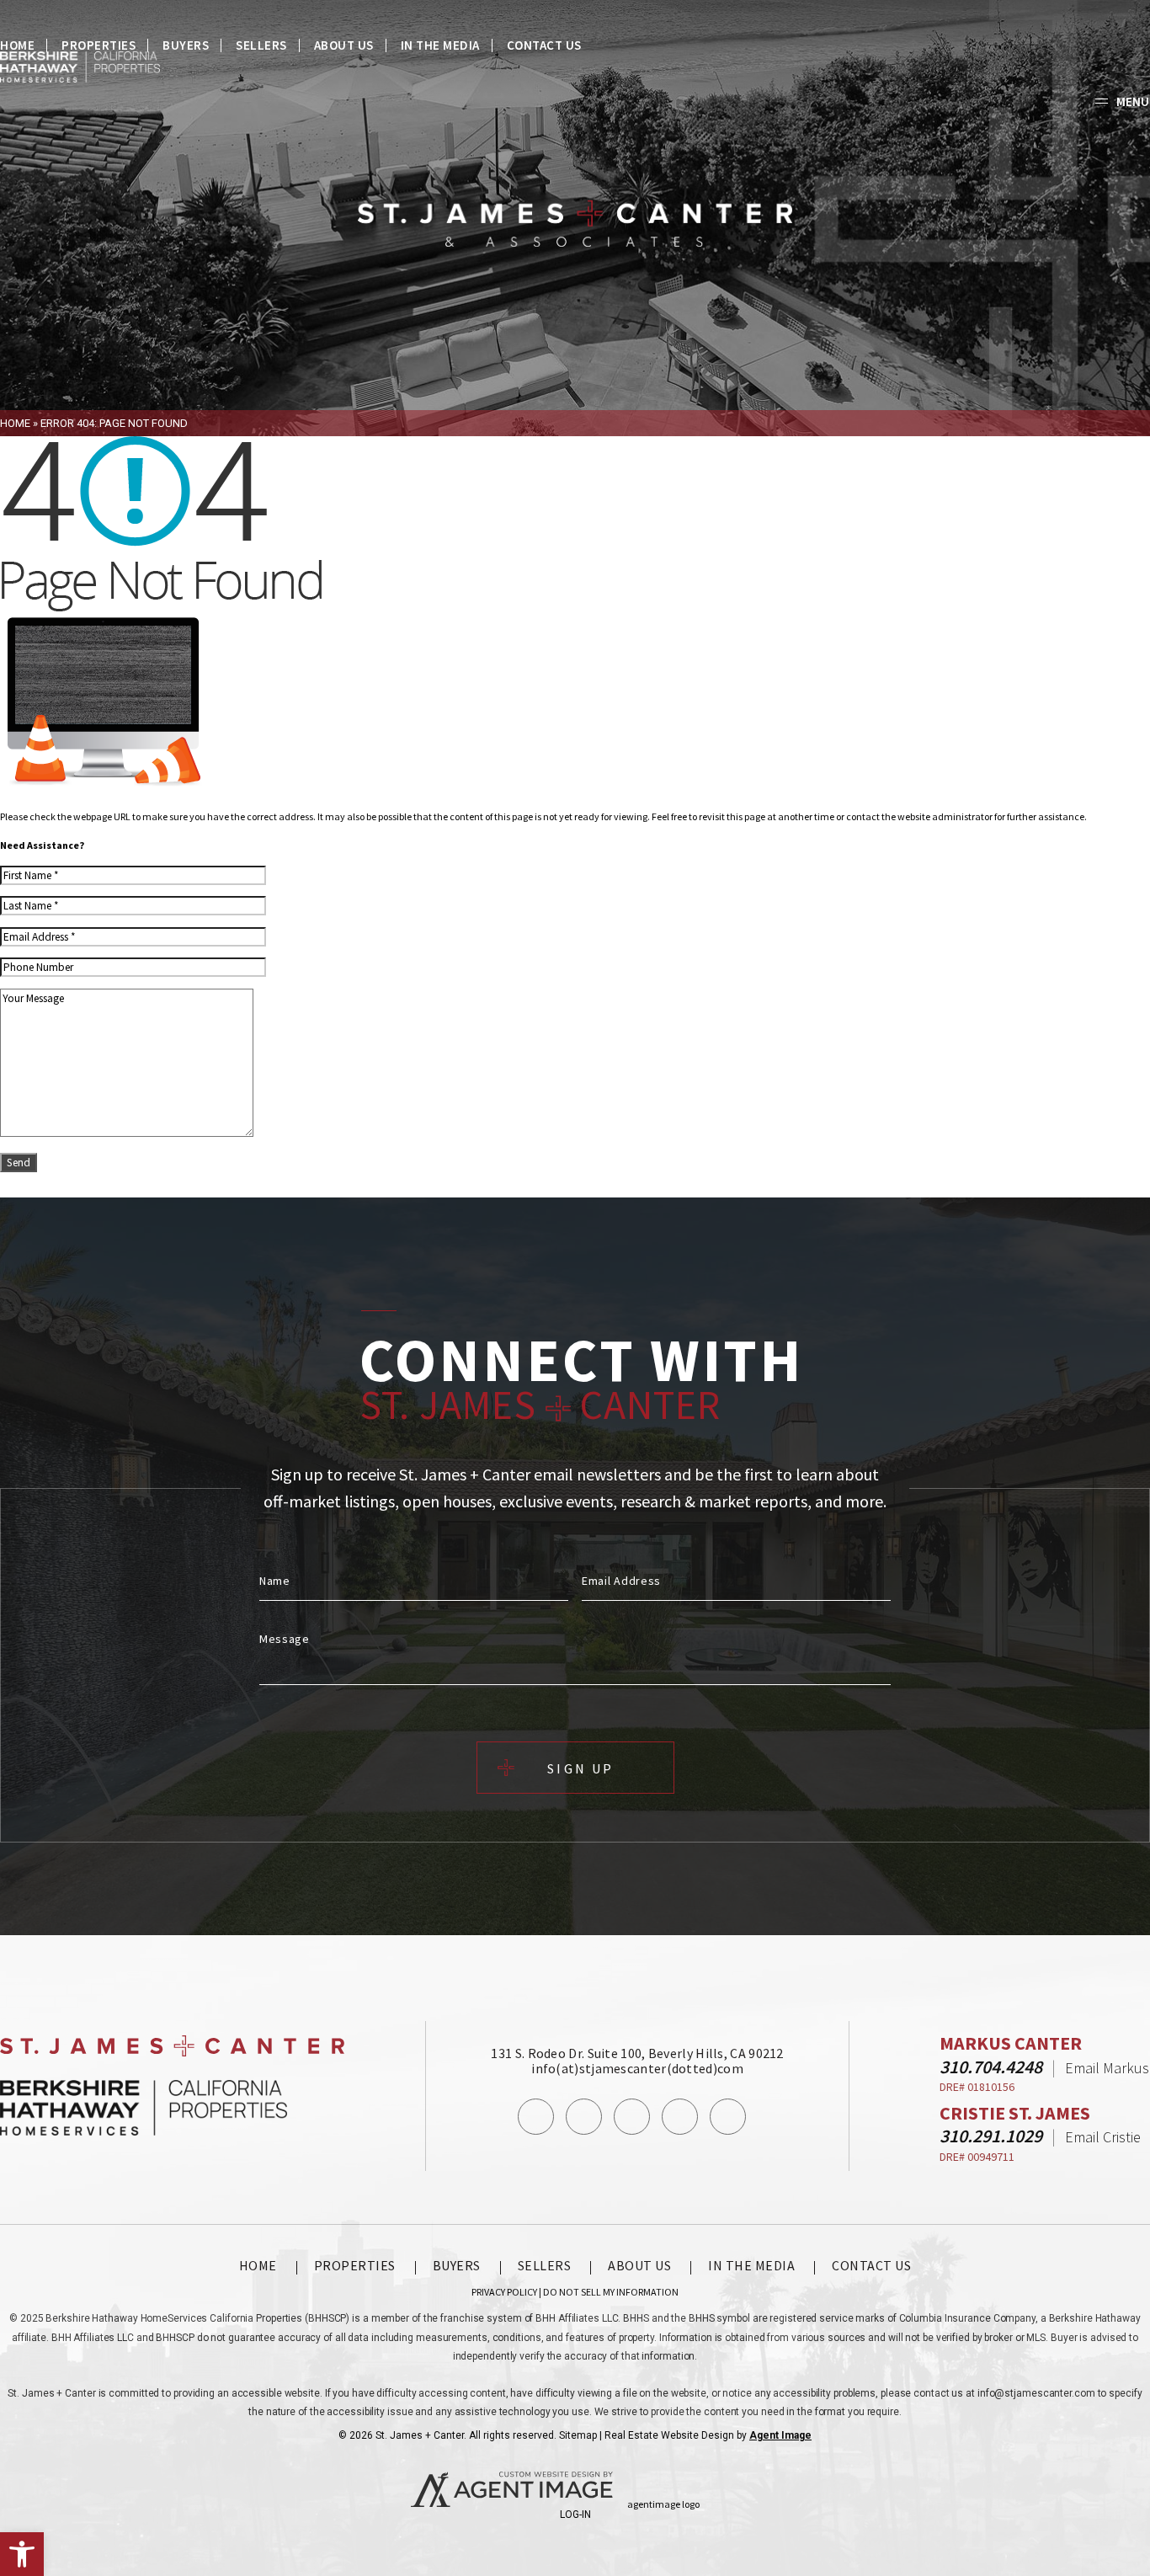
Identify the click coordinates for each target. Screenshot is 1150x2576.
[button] (22, 2554)
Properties (98, 45)
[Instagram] (584, 2117)
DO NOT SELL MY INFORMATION (611, 2292)
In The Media (440, 45)
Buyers (186, 45)
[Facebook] (536, 2117)
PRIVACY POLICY (504, 2292)
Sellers (261, 45)
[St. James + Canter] (575, 224)
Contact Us (544, 45)
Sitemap (578, 2435)
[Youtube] (680, 2117)
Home (17, 45)
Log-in (575, 2515)
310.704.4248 (991, 2067)
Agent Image (780, 2435)
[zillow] (728, 2117)
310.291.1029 (991, 2136)
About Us (344, 45)
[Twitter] (632, 2117)
